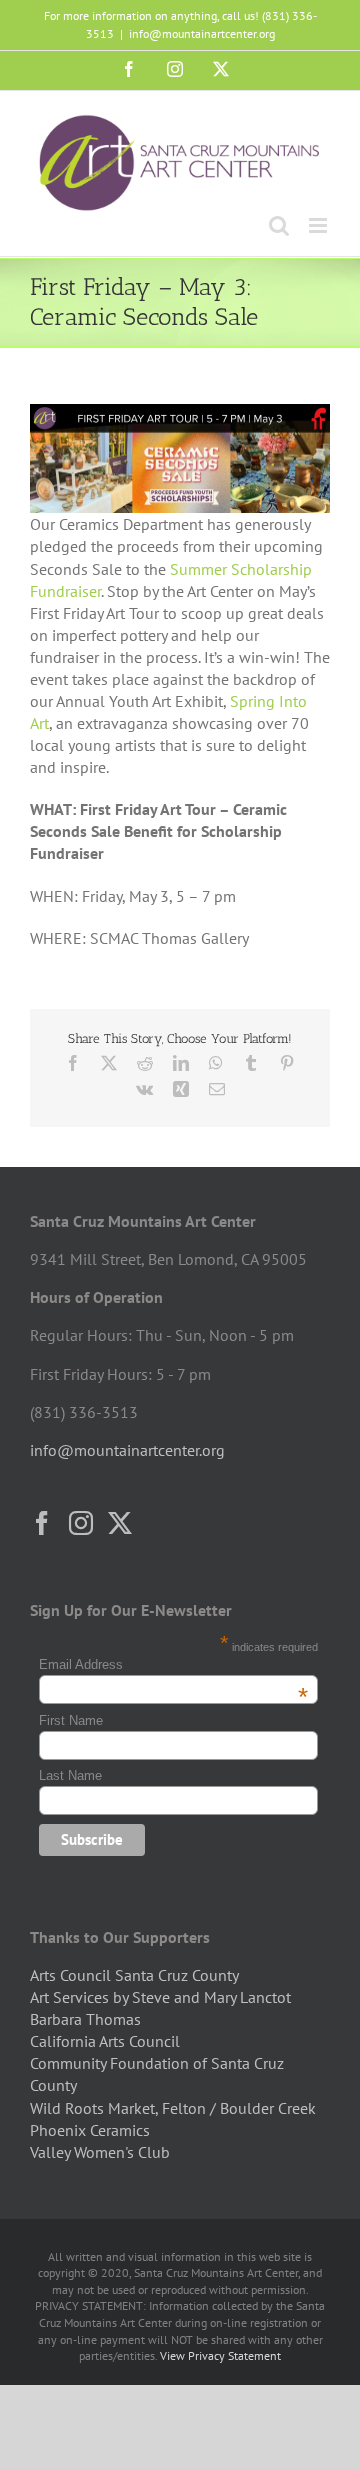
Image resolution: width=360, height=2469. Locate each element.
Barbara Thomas (85, 2019)
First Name (71, 1720)
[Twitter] (120, 1523)
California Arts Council (105, 2041)
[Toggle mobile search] (279, 225)
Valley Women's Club (100, 2152)
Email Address (173, 1664)
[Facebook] (42, 1523)
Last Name (70, 1775)
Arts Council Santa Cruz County (134, 1975)
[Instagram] (81, 1523)
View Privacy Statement (220, 2355)
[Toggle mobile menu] (319, 225)
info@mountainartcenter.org (202, 33)
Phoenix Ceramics (90, 2130)
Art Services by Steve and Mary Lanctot (160, 1997)
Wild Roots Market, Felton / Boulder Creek (173, 2108)
